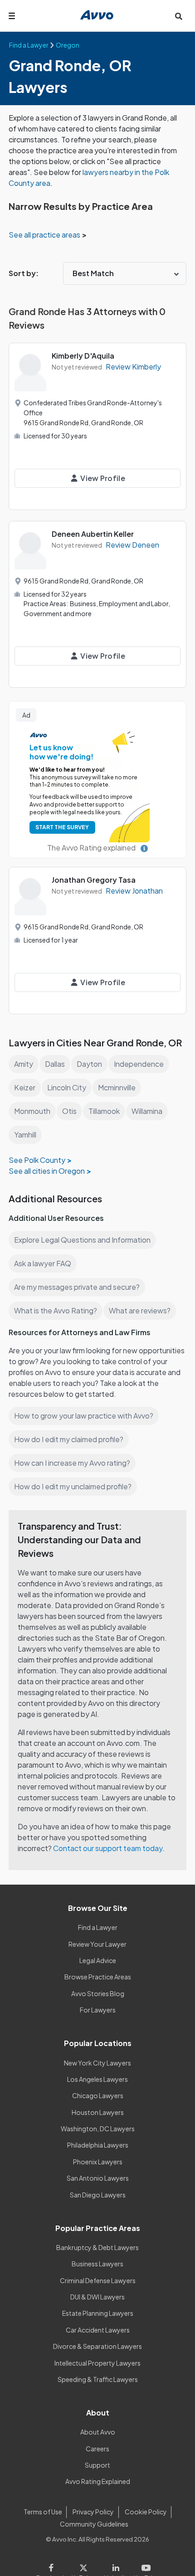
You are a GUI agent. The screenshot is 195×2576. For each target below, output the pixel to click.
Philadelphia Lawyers (98, 2145)
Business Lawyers (97, 2264)
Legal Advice (98, 1960)
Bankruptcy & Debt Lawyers (97, 2247)
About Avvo (98, 2432)
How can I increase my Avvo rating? (72, 1463)
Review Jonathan (134, 891)
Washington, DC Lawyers (98, 2129)
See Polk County (37, 1160)
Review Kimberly (133, 367)
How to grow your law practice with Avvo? (84, 1416)
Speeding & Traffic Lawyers (98, 2379)
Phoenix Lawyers (98, 2162)
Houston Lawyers (98, 2112)
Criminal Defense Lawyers (98, 2280)
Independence (139, 1064)
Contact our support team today (108, 1848)
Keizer (25, 1087)
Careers (97, 2449)
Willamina (147, 1111)
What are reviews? (140, 1310)
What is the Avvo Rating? (56, 1310)
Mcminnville (117, 1087)
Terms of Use (43, 2512)
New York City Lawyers (97, 2063)
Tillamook (104, 1111)
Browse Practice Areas (98, 1977)
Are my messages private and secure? (77, 1287)
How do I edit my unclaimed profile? (73, 1486)
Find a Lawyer (98, 1927)
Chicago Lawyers (98, 2095)
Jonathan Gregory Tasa (94, 880)
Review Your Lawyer (97, 1944)
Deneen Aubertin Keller (93, 534)
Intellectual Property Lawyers (97, 2363)
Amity (24, 1064)
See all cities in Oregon (47, 1171)
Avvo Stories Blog (98, 1993)
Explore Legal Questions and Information (82, 1240)
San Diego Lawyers (98, 2195)
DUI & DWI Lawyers (97, 2297)
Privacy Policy (93, 2512)
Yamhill (25, 1135)
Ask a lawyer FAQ (43, 1263)
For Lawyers (98, 2010)
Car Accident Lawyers (98, 2330)
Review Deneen (132, 545)
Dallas (55, 1064)
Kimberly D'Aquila (83, 356)
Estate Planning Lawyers (98, 2313)
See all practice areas (45, 235)
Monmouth (32, 1111)
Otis (69, 1111)
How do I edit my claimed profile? (69, 1439)
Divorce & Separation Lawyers (97, 2346)
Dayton (89, 1064)
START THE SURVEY (62, 827)
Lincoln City (67, 1087)
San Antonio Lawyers (98, 2178)
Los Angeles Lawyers (97, 2079)
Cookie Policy (146, 2512)
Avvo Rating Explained (98, 2481)
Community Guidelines (94, 2524)
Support (97, 2465)
